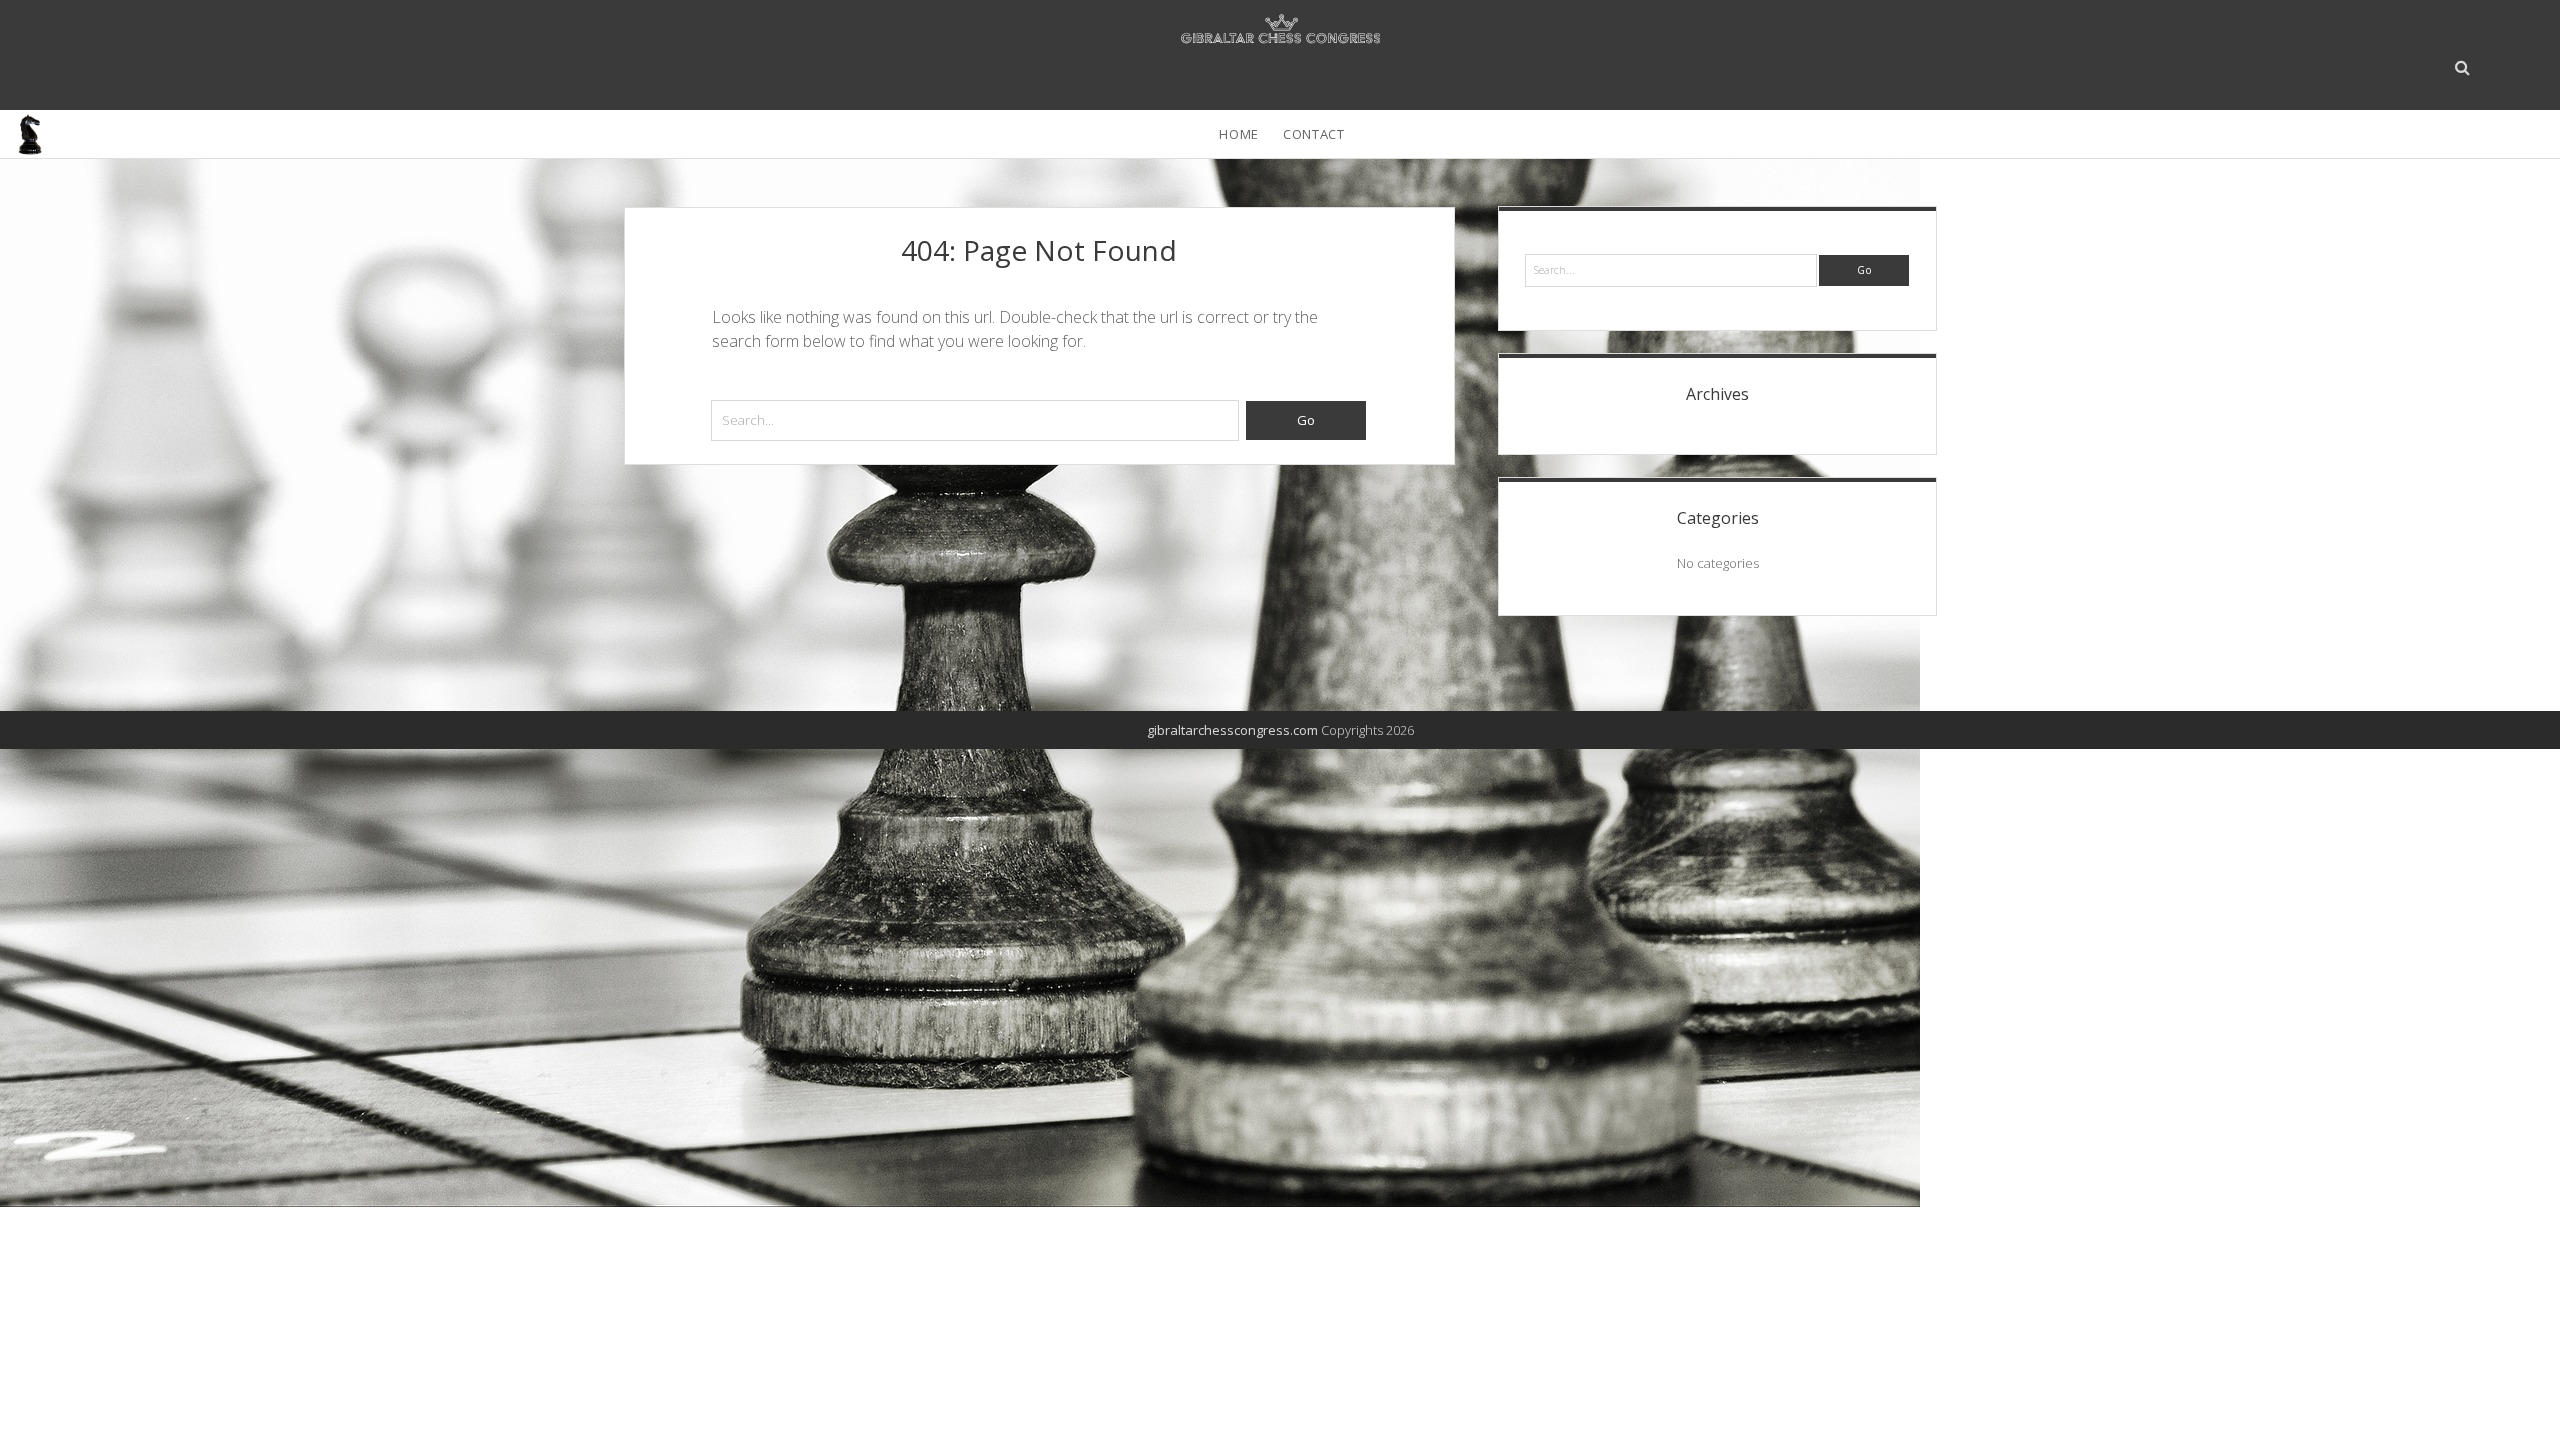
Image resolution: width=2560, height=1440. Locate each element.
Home (1239, 134)
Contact (1314, 134)
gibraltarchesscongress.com (1232, 730)
